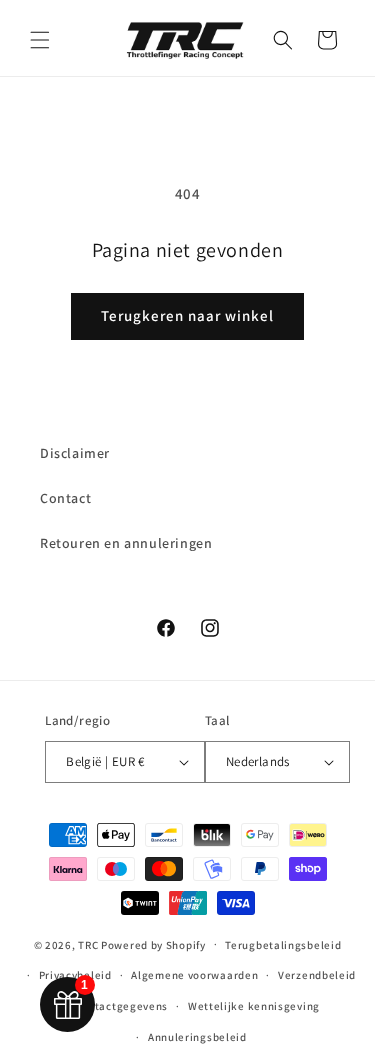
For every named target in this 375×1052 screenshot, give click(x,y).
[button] (40, 40)
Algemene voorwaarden (194, 975)
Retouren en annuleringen (126, 543)
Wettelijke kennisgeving (254, 1006)
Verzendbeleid (317, 975)
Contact (65, 498)
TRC (88, 944)
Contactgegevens (122, 1006)
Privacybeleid (75, 975)
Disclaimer (75, 453)
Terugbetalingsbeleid (283, 945)
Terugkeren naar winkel (187, 315)
